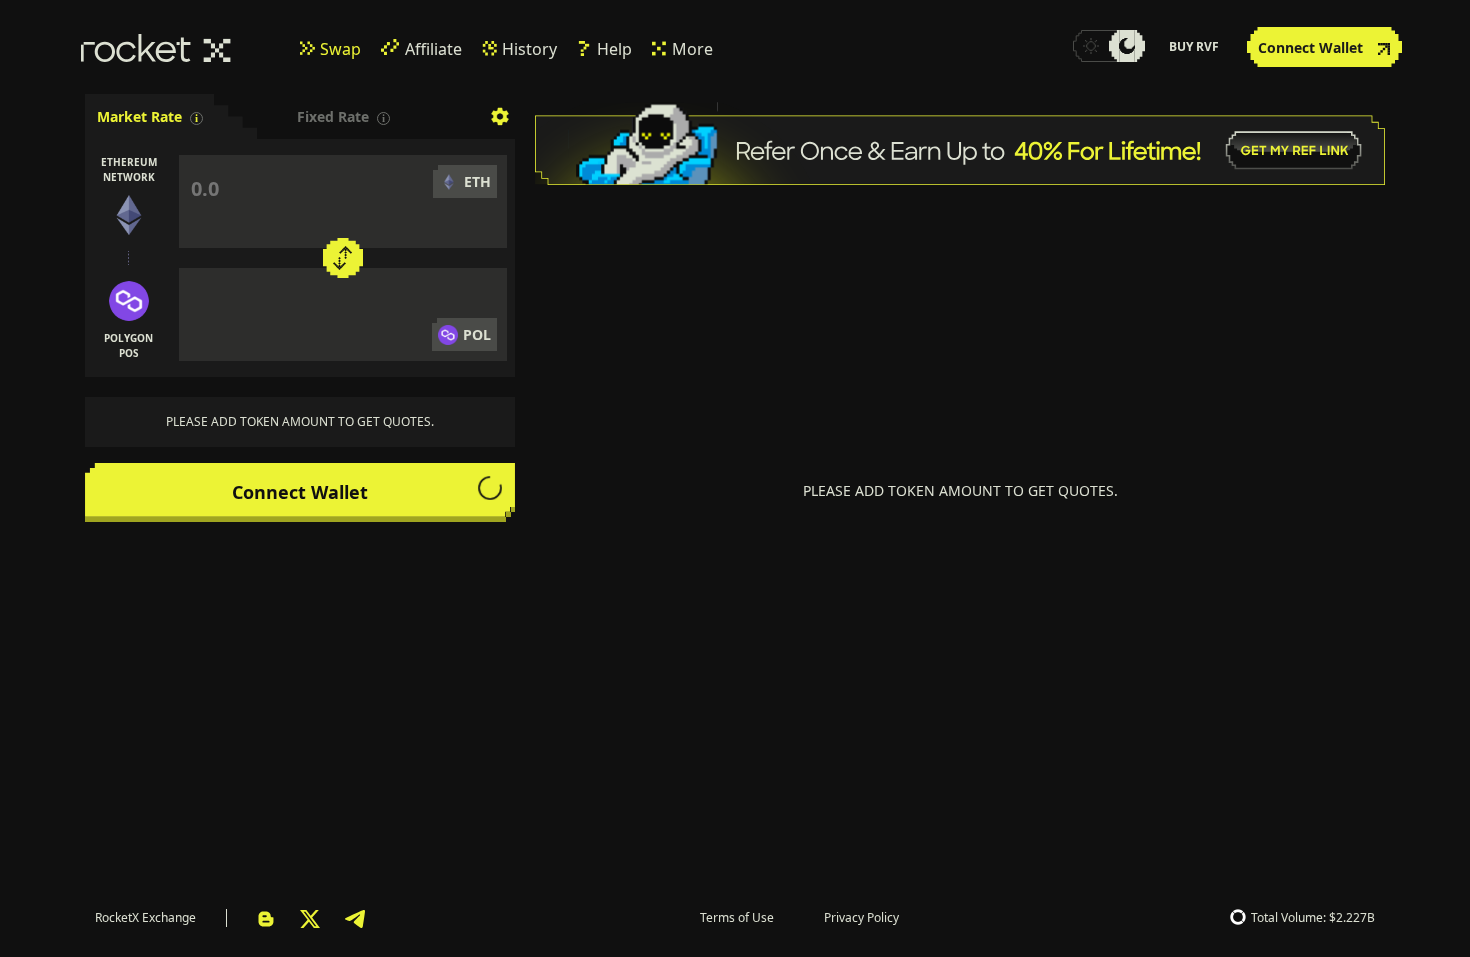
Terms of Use (737, 917)
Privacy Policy (861, 917)
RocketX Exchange (145, 917)
